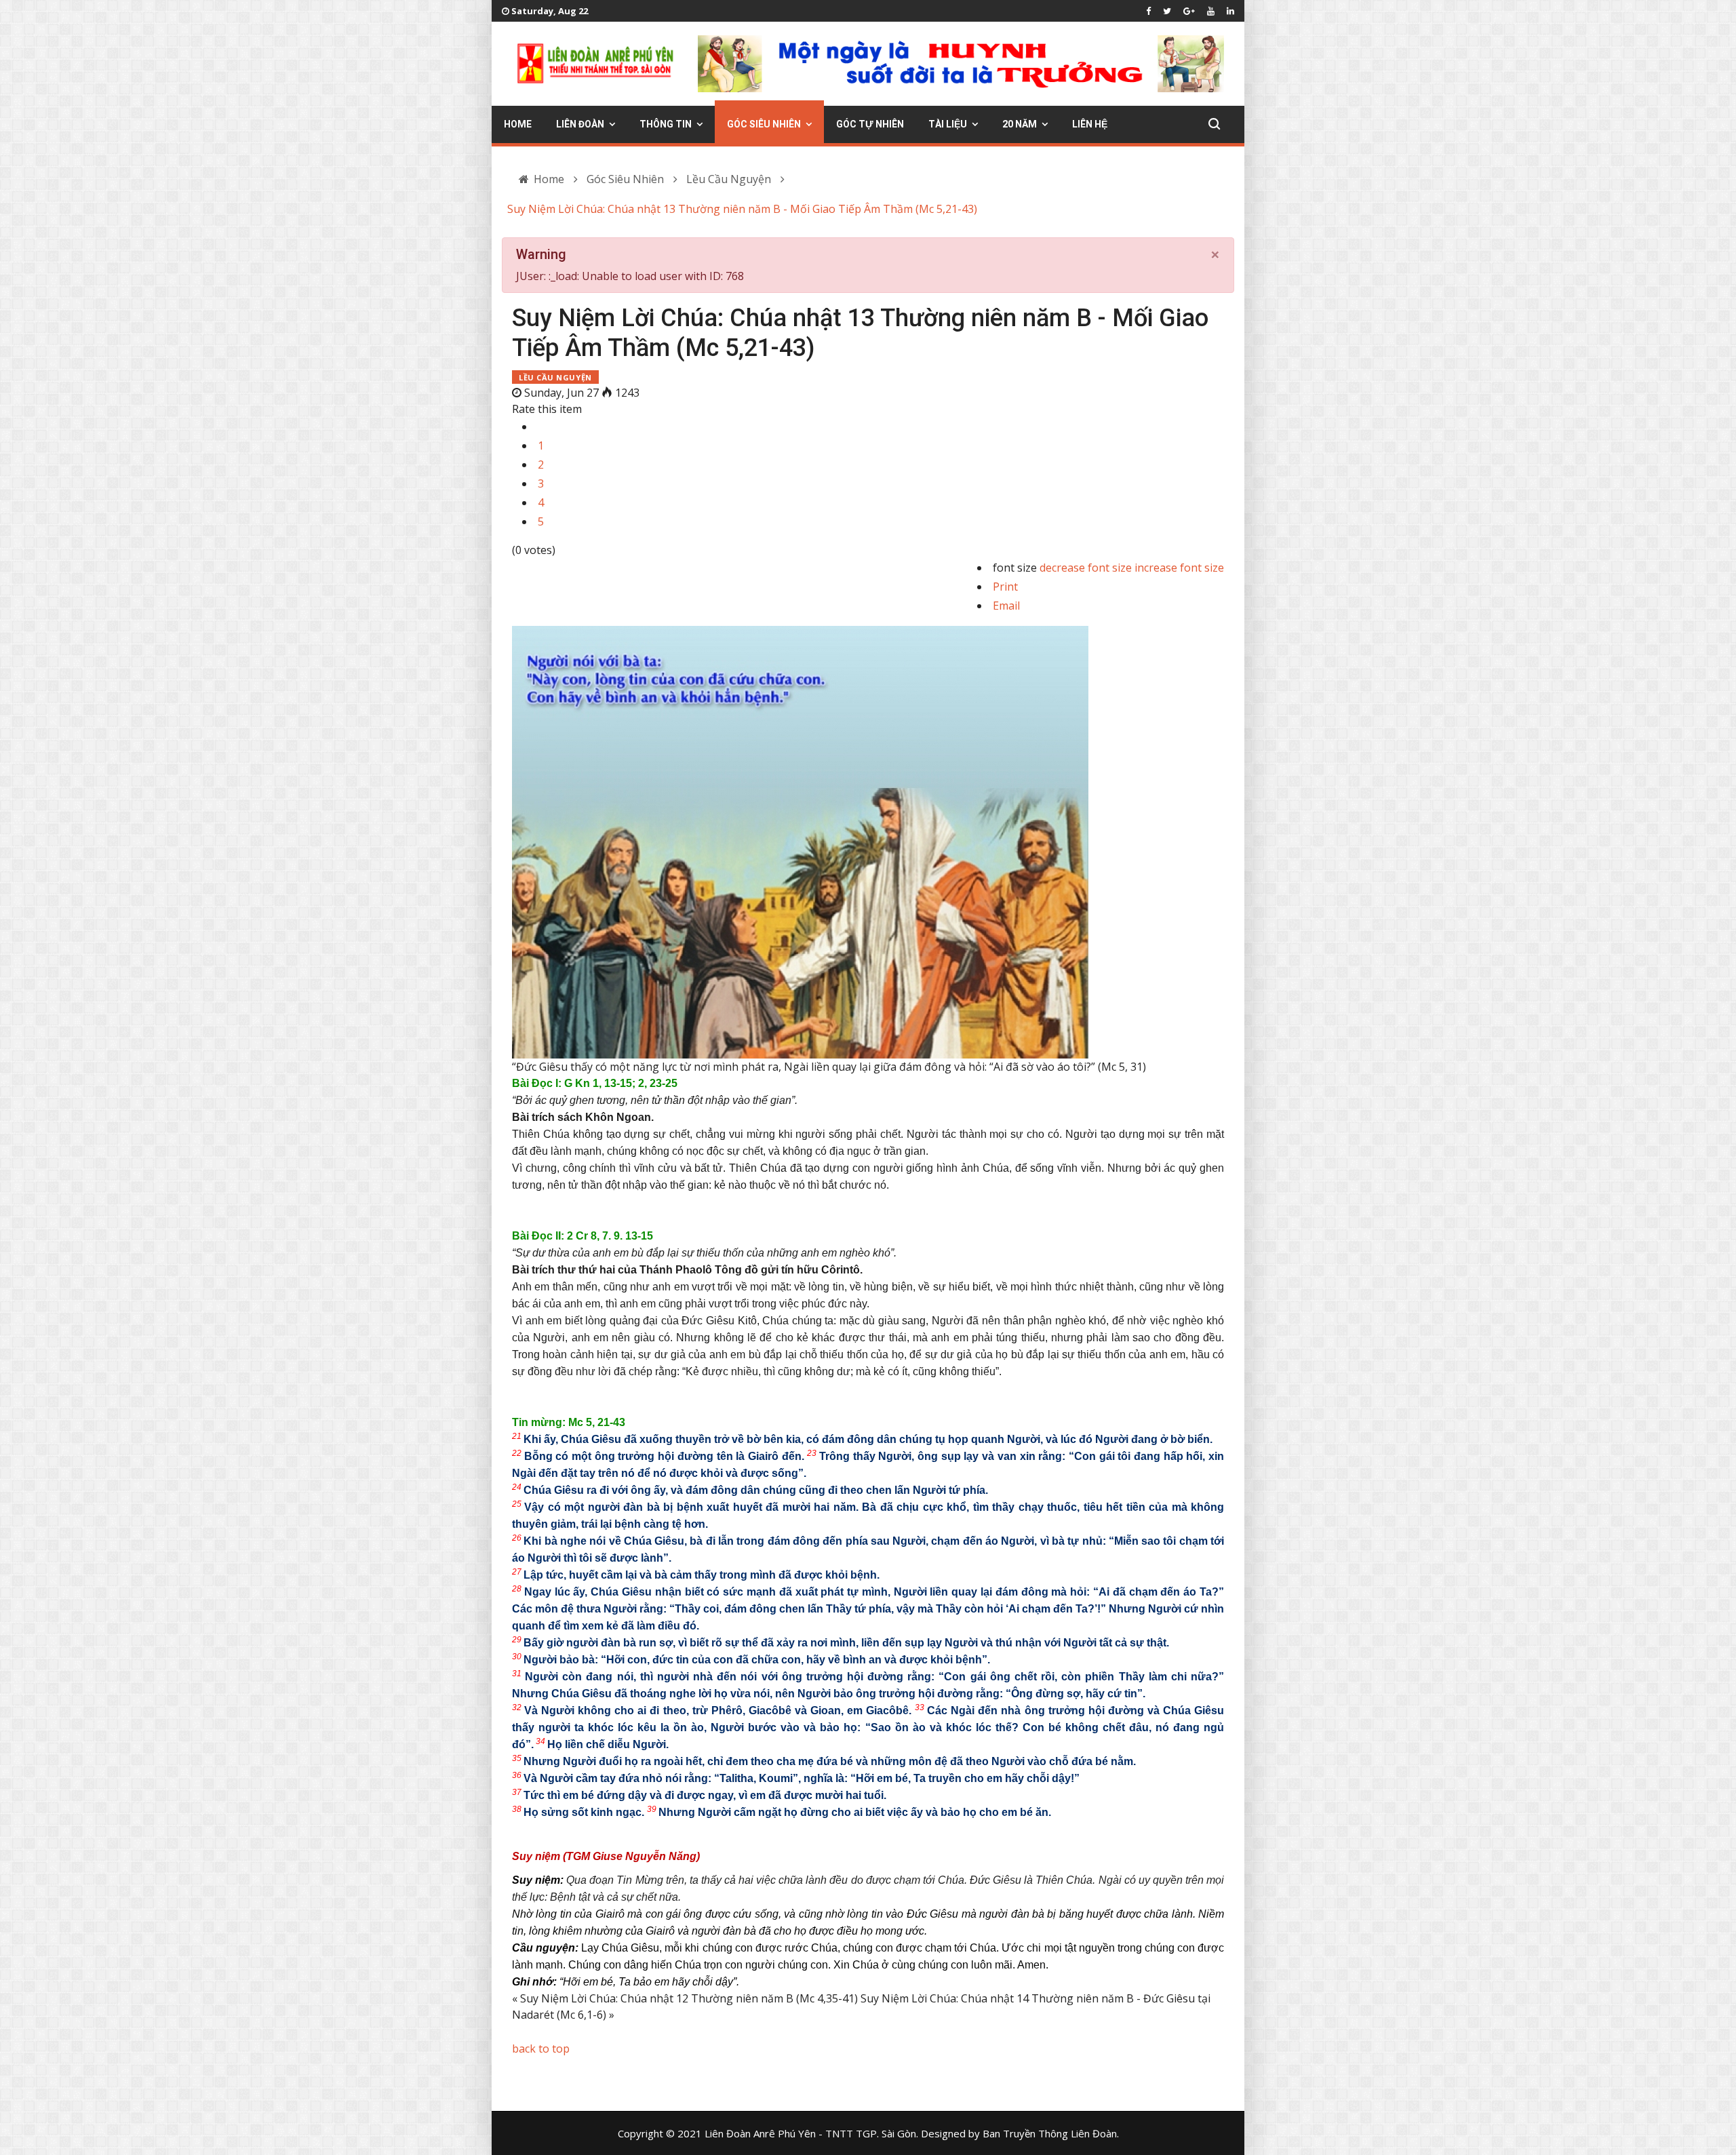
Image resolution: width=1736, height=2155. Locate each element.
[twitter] (1167, 11)
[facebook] (1148, 11)
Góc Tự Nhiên (870, 124)
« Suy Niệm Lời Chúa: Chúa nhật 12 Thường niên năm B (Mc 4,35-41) (685, 1998)
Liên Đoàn (580, 124)
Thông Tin (666, 124)
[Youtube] (1211, 11)
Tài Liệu (948, 124)
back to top (541, 2049)
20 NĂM (1020, 124)
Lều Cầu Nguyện (555, 377)
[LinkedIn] (1230, 11)
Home (518, 124)
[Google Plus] (1189, 11)
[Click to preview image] (868, 808)
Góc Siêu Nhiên (764, 124)
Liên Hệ (1090, 124)
